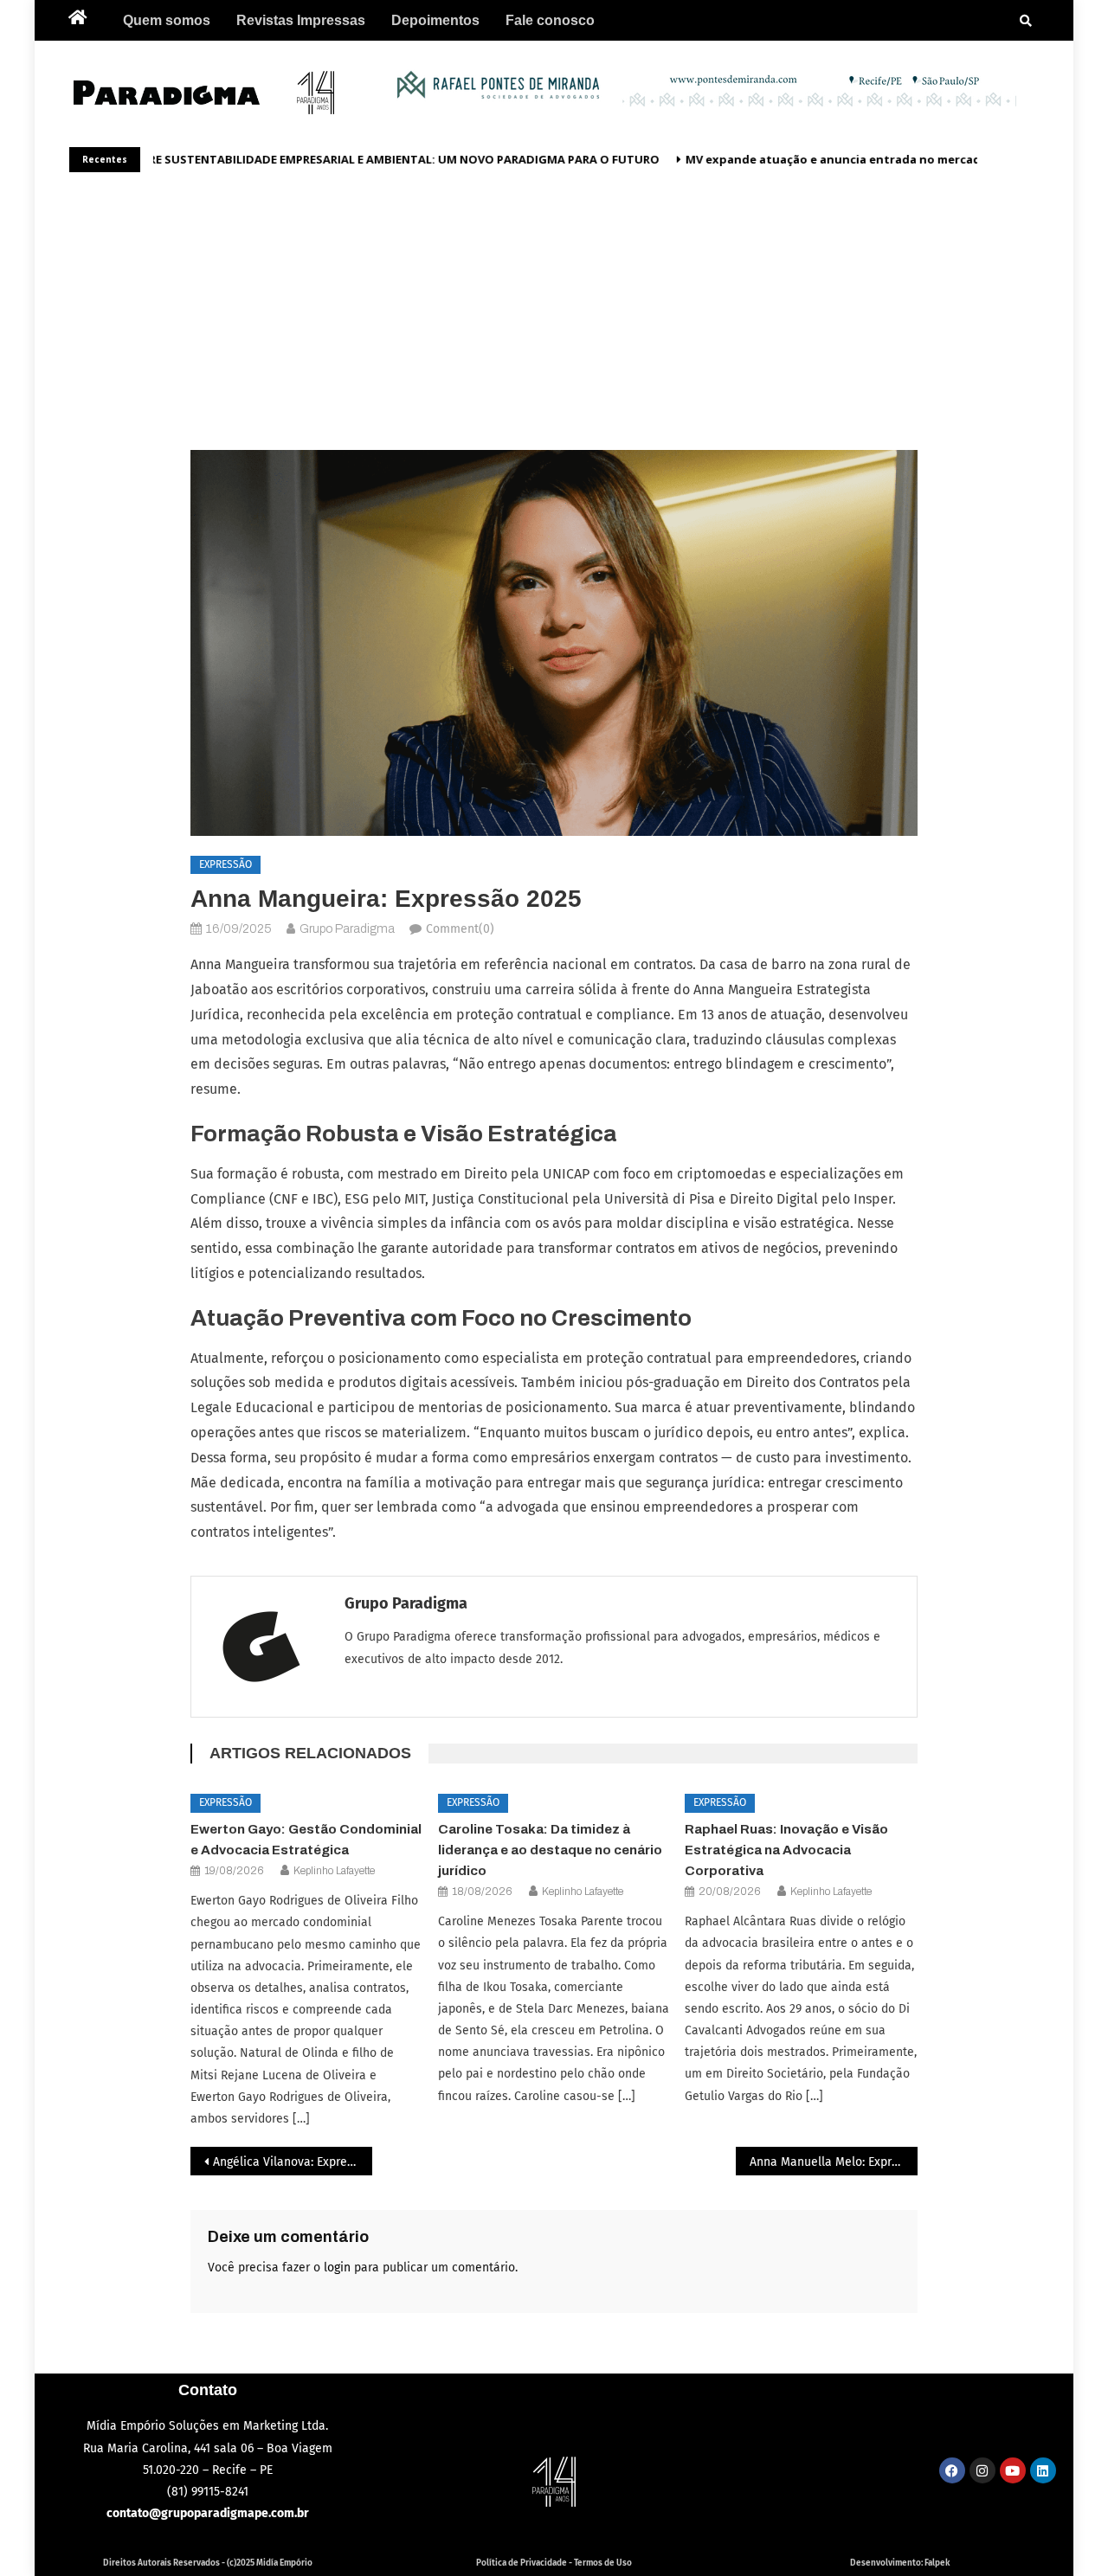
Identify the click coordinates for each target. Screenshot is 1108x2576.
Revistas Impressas (301, 20)
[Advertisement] (554, 303)
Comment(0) (460, 929)
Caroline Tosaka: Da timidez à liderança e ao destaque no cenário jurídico (550, 1850)
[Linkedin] (1043, 2470)
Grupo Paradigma (347, 929)
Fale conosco (550, 20)
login (337, 2268)
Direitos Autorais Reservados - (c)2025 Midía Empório (208, 2563)
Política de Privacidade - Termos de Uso (554, 2563)
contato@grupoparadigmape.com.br (208, 2513)
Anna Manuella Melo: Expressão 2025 (834, 2162)
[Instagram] (982, 2470)
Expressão (225, 864)
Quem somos (167, 20)
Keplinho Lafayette (334, 1871)
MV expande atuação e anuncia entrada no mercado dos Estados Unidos (885, 159)
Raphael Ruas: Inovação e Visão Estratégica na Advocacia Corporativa (786, 1850)
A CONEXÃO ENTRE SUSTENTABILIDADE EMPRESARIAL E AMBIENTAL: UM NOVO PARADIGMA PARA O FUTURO (347, 159)
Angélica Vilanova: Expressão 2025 (293, 2162)
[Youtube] (1013, 2470)
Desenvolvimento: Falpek (900, 2563)
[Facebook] (952, 2470)
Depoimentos (435, 20)
